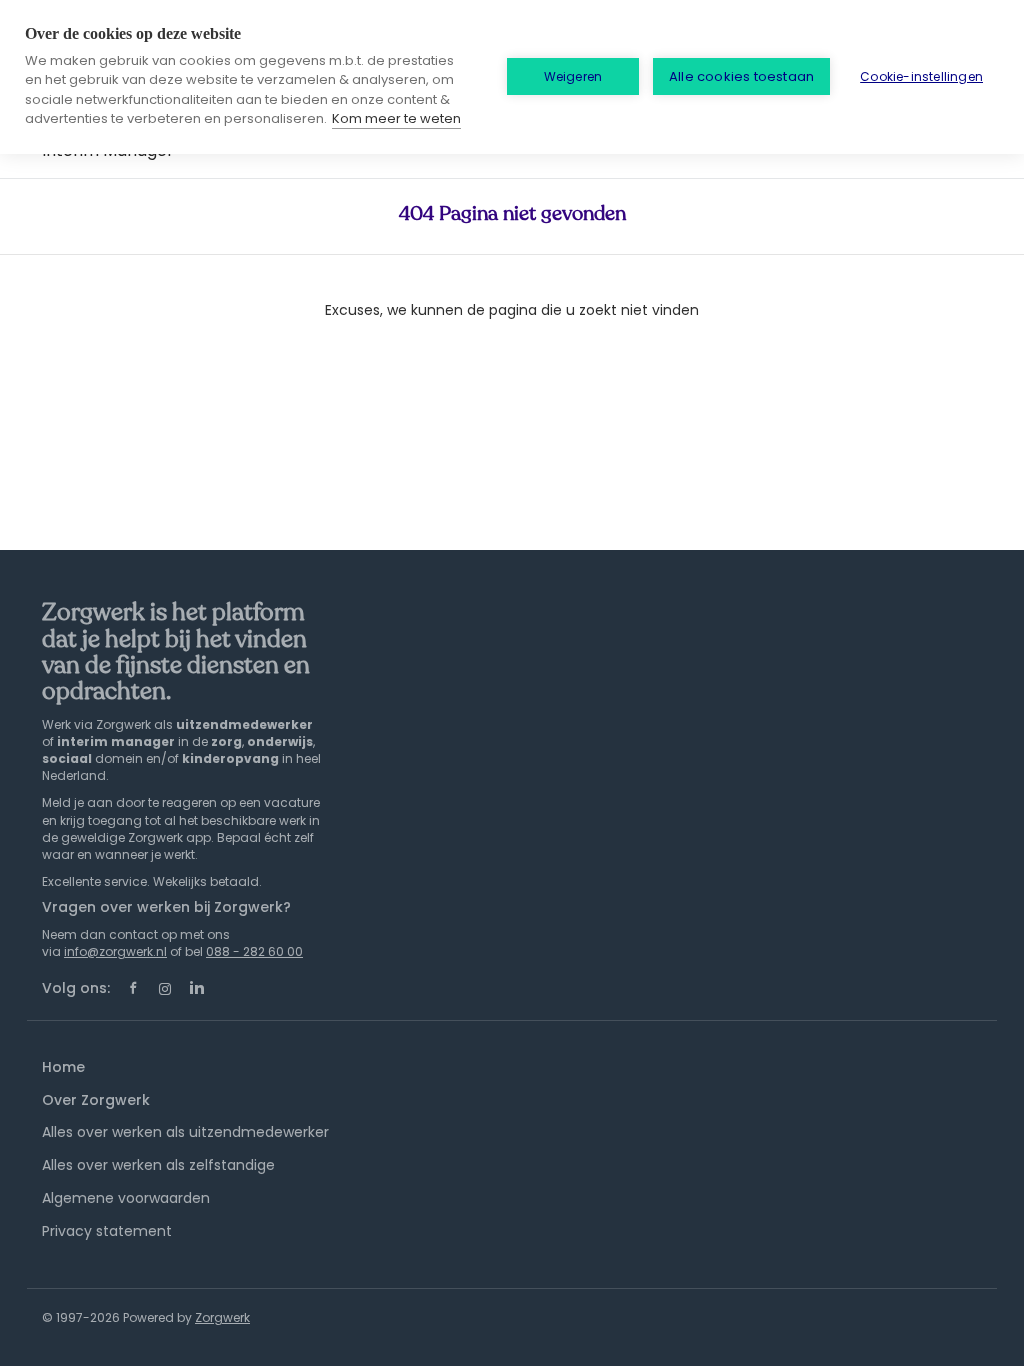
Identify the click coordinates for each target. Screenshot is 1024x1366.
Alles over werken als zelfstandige (158, 1165)
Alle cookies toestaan (741, 76)
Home (63, 1067)
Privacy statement (107, 1231)
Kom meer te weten (396, 118)
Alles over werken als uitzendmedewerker (185, 1132)
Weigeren (573, 76)
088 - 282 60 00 (254, 951)
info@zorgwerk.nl (115, 951)
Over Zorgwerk (96, 1100)
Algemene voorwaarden (126, 1198)
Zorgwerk (222, 1317)
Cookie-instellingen (921, 76)
